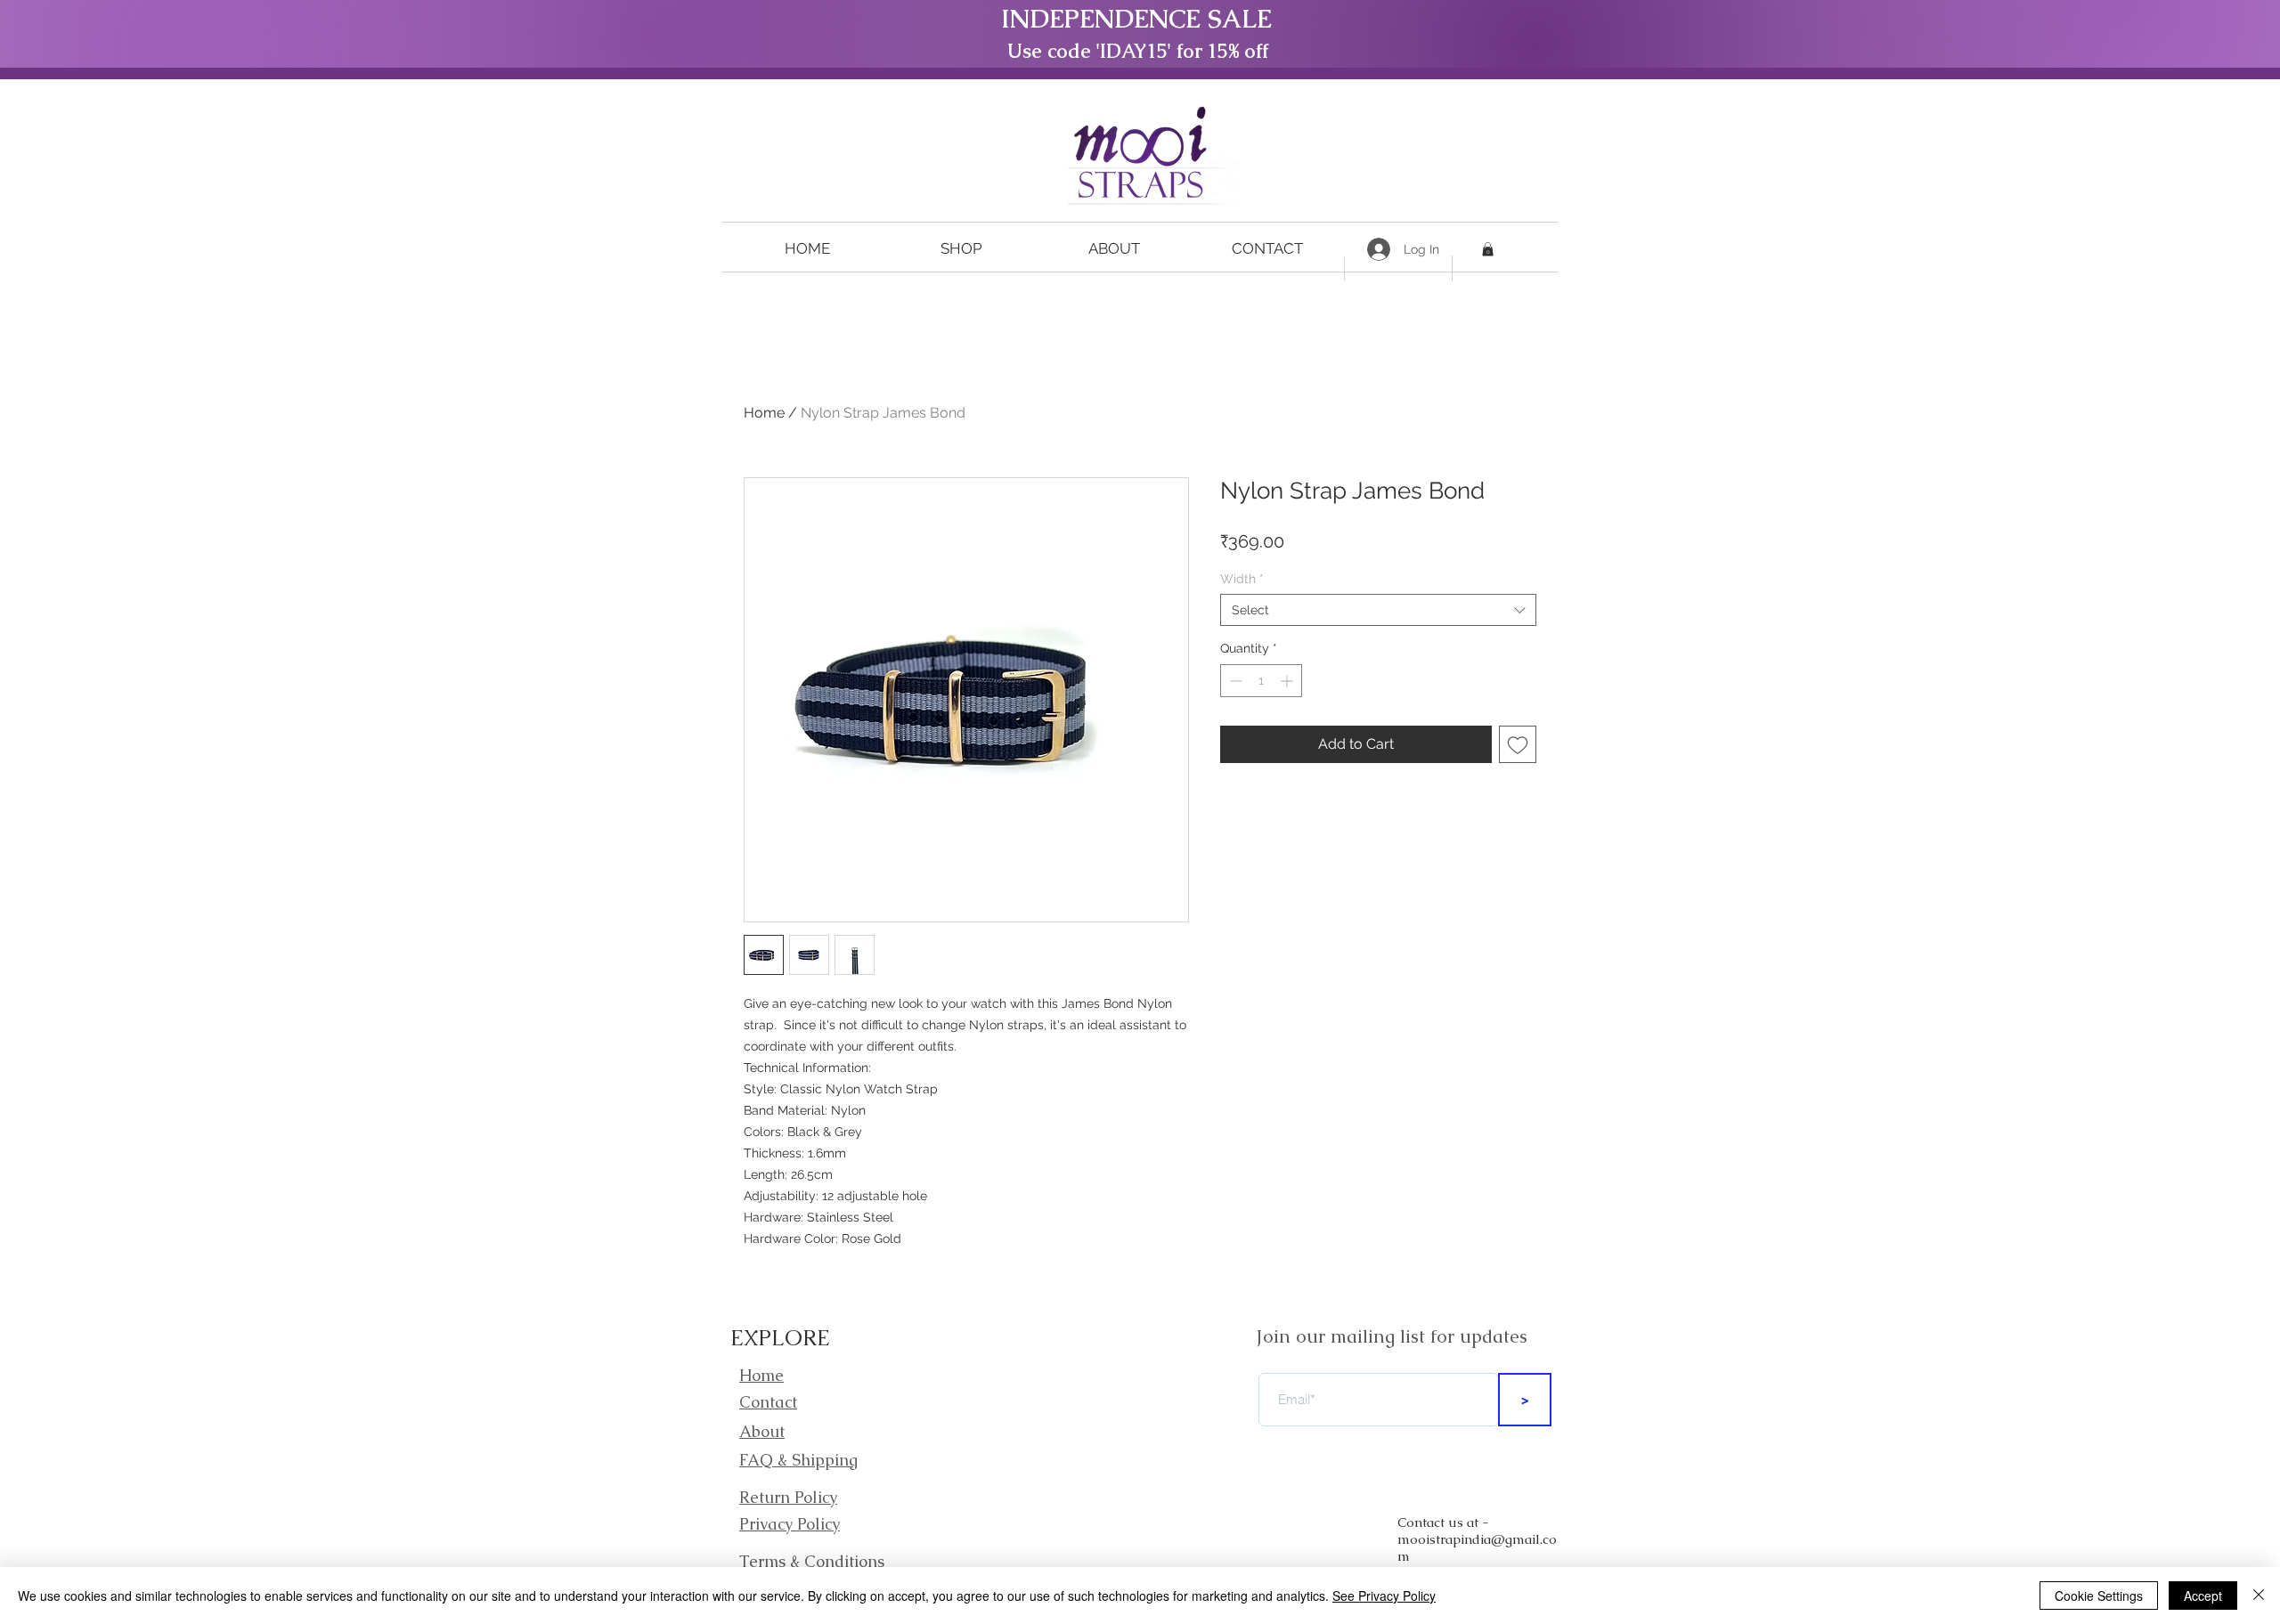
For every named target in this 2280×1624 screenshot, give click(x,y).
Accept (2203, 1596)
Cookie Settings (2099, 1596)
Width (1242, 579)
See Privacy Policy (1384, 1596)
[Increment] (1288, 681)
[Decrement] (1234, 681)
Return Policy (788, 1497)
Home (764, 413)
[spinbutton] (1261, 681)
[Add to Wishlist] (1518, 744)
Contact (768, 1402)
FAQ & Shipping (798, 1460)
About (762, 1431)
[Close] (2259, 1596)
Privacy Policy (790, 1524)
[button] (961, 249)
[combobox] (1378, 610)
